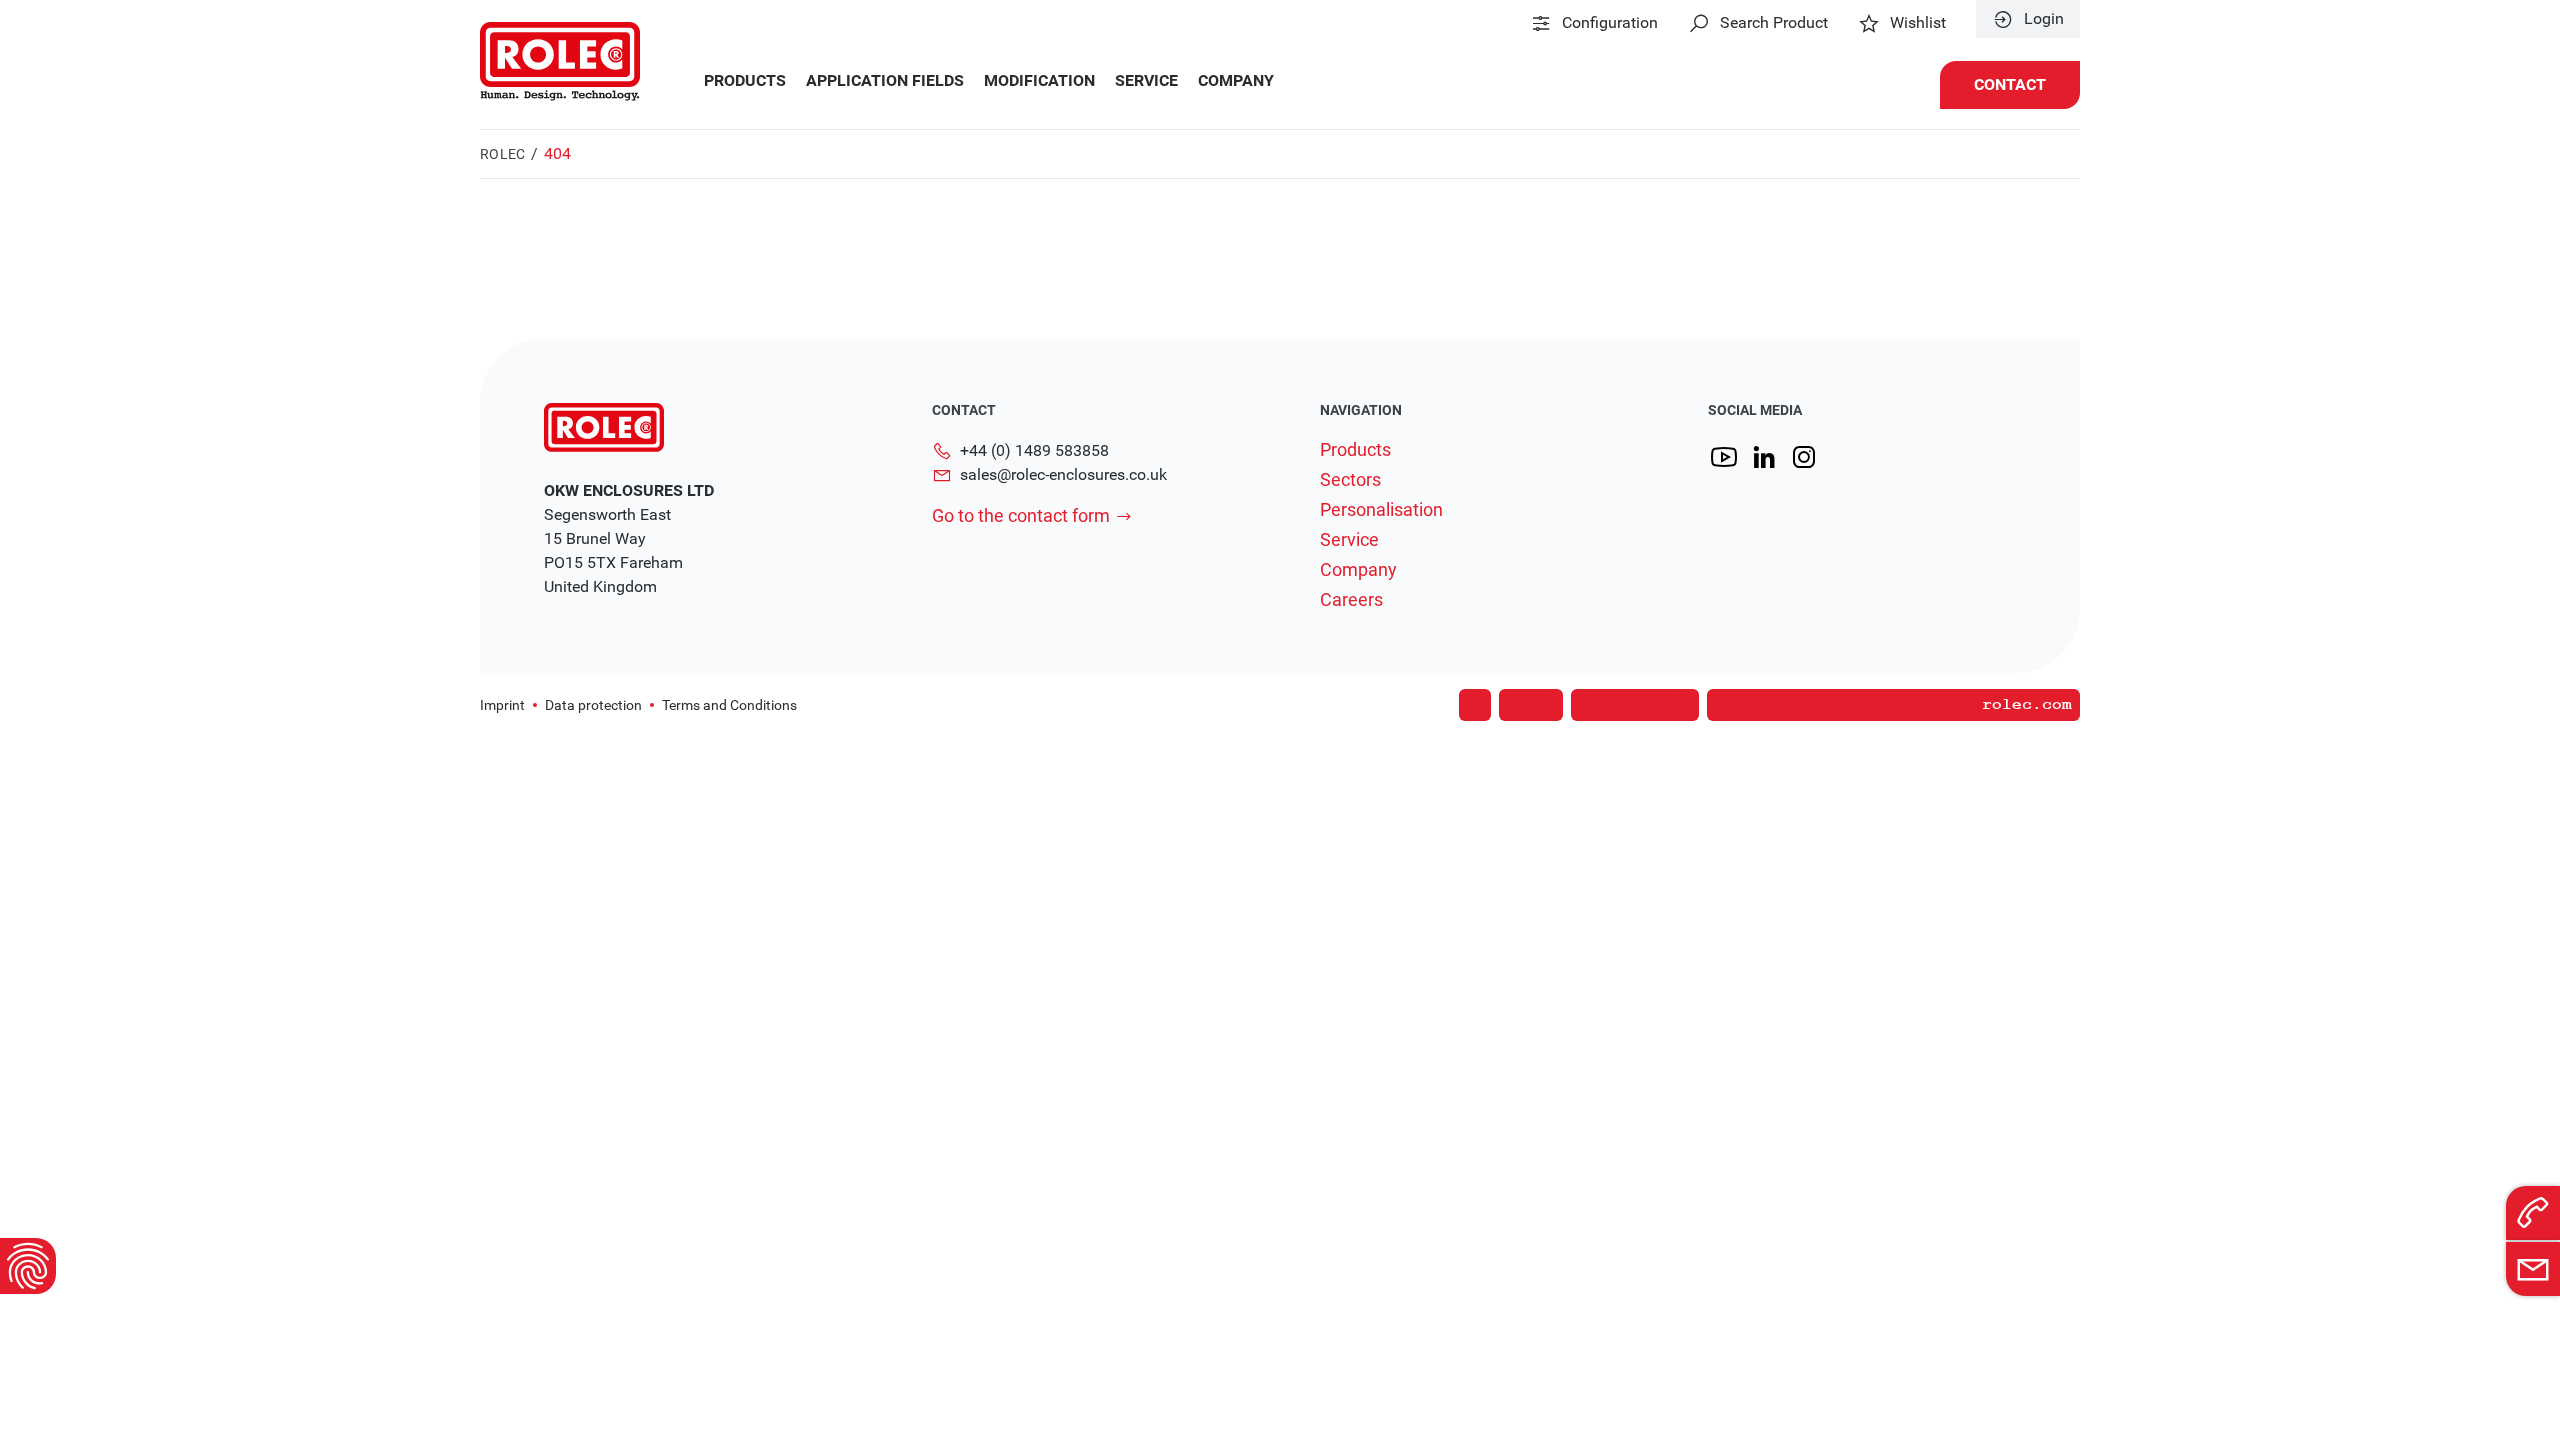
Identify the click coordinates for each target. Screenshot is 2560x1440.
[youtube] (1724, 457)
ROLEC (502, 154)
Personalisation (1381, 510)
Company (1236, 81)
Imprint (502, 705)
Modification (1039, 81)
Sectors (1350, 480)
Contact (2010, 84)
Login (2044, 19)
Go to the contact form (1021, 515)
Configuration (1610, 23)
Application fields (885, 81)
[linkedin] (1764, 457)
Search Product (1774, 23)
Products (745, 81)
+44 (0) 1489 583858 (1034, 450)
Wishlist (1918, 23)
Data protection (593, 705)
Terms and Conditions (729, 705)
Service (1146, 81)
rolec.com (2027, 705)
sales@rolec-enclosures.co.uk (1063, 474)
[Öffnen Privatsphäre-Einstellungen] (28, 1266)
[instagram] (1804, 457)
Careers (1351, 600)
